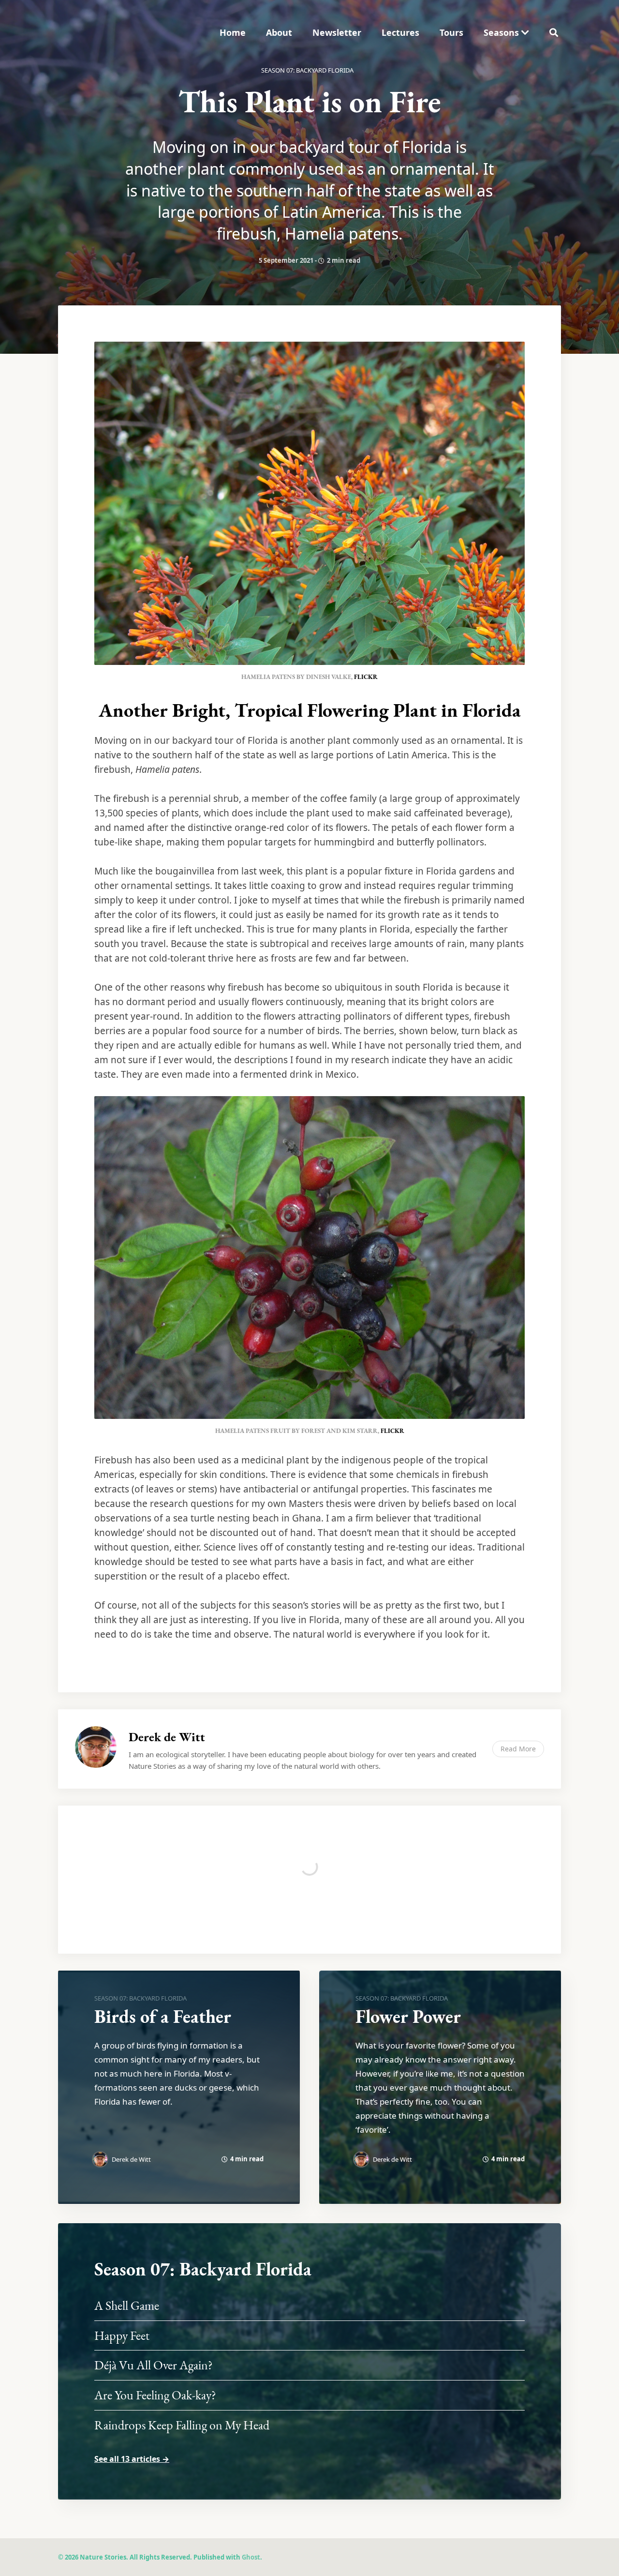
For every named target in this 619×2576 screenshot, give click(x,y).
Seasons (502, 32)
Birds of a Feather (163, 2016)
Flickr (366, 677)
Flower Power (408, 2016)
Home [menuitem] (233, 32)
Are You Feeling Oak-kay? (155, 2395)
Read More (518, 1749)
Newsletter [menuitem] (337, 32)
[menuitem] (506, 33)
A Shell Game (127, 2305)
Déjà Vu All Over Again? (154, 2365)
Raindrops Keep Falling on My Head (182, 2425)
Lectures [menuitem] (400, 32)
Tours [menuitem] (451, 32)
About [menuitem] (279, 32)
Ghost (251, 2557)
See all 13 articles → (132, 2459)
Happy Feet (122, 2335)
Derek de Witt (167, 1737)
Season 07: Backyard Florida (307, 70)
